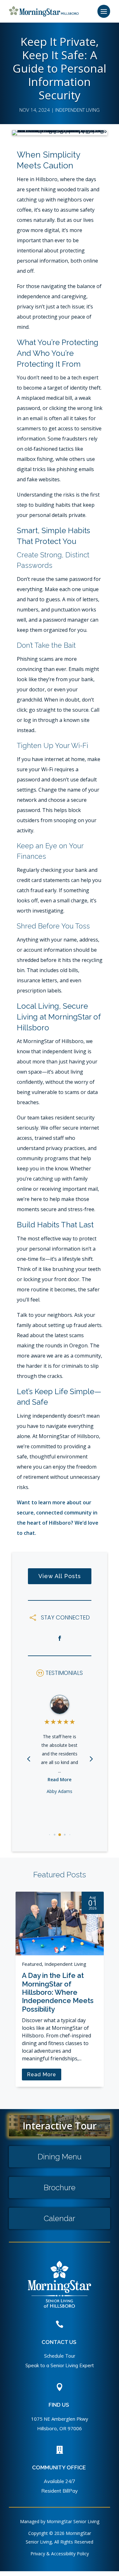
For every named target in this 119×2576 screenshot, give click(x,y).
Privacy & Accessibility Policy (60, 2554)
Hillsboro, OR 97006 (60, 2428)
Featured (40, 1905)
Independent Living (77, 110)
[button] (91, 1758)
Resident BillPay (60, 2491)
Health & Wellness (72, 1905)
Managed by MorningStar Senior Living (60, 2521)
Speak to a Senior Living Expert (60, 2365)
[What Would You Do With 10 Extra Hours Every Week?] (67, 1894)
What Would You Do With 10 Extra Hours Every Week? (62, 1925)
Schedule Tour (60, 2356)
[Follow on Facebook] (60, 1638)
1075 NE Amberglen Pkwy (60, 2419)
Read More (60, 1779)
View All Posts (60, 1576)
